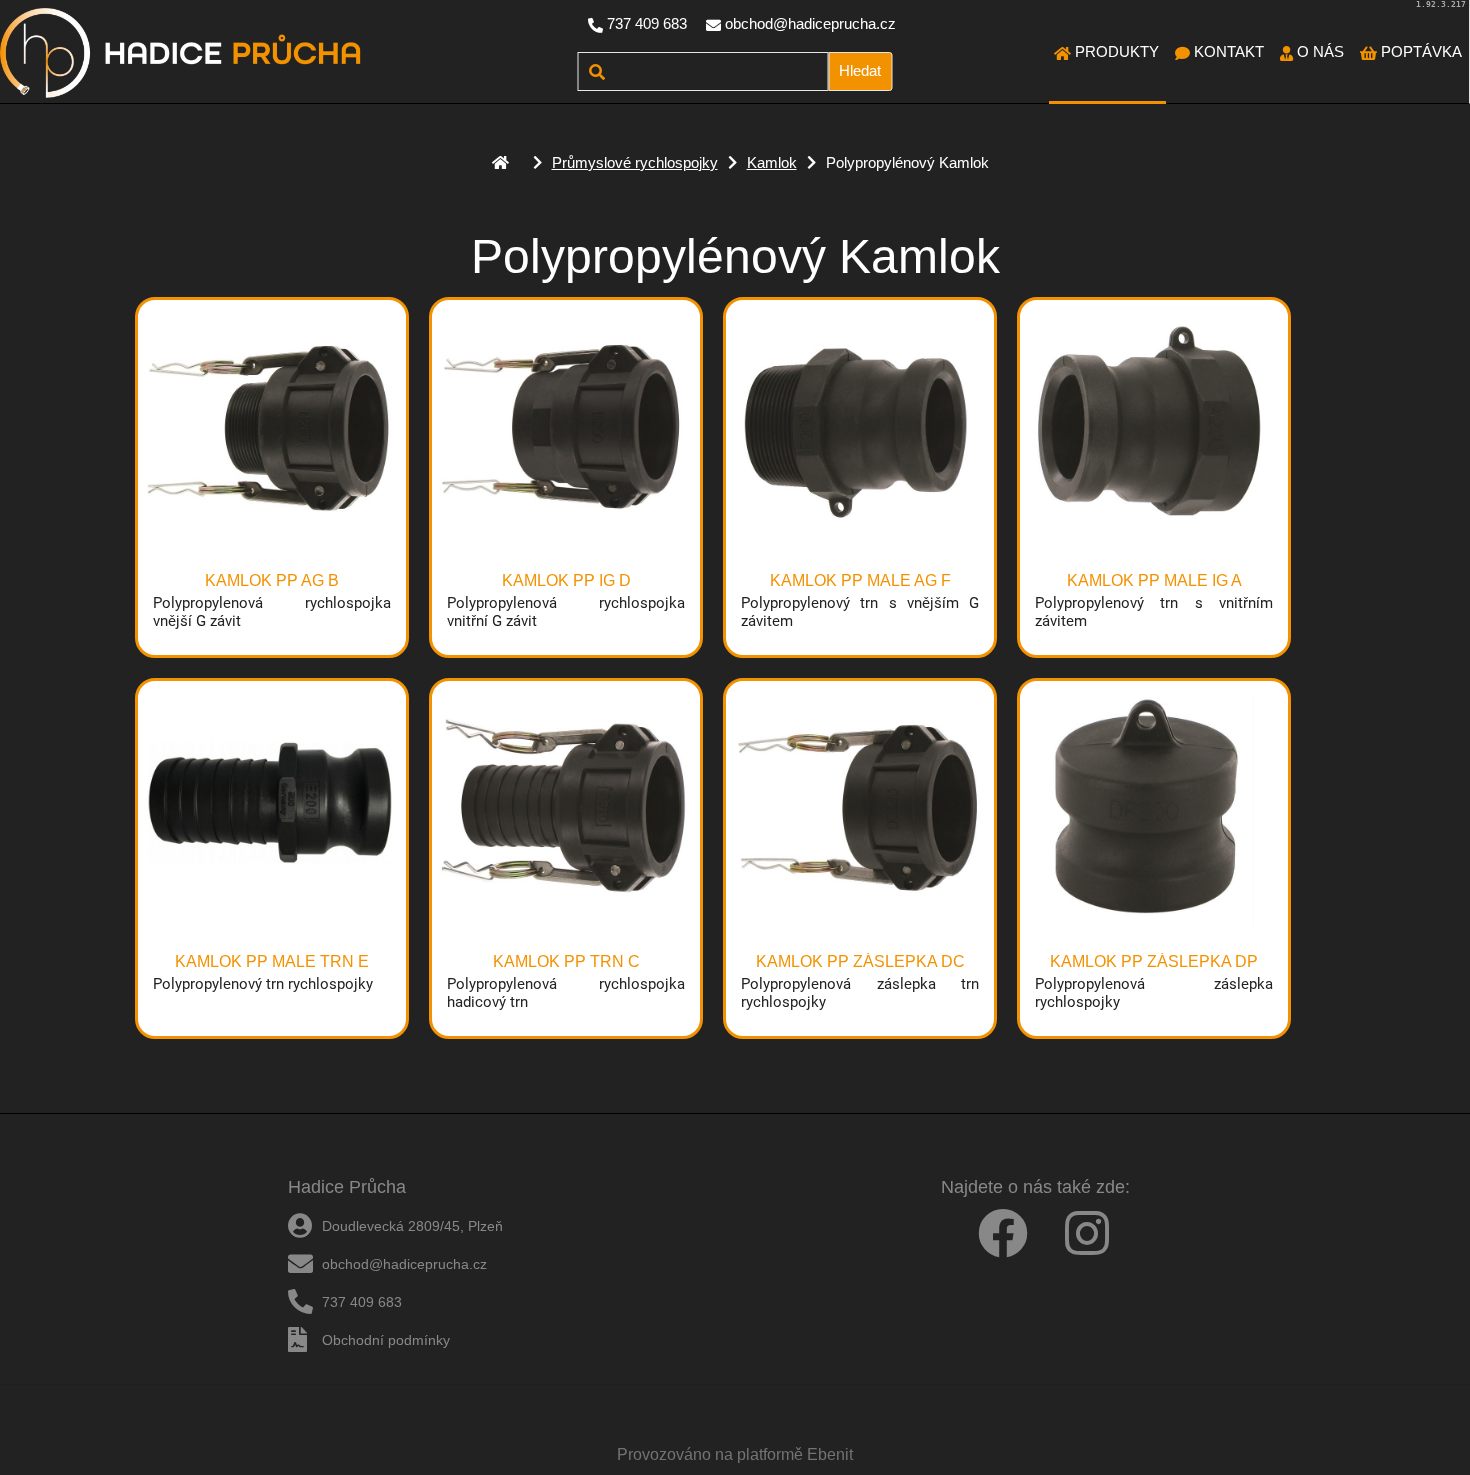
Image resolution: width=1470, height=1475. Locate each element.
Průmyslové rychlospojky (635, 162)
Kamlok (772, 162)
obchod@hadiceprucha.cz (810, 23)
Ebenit (830, 1454)
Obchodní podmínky (386, 1340)
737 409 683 (647, 23)
